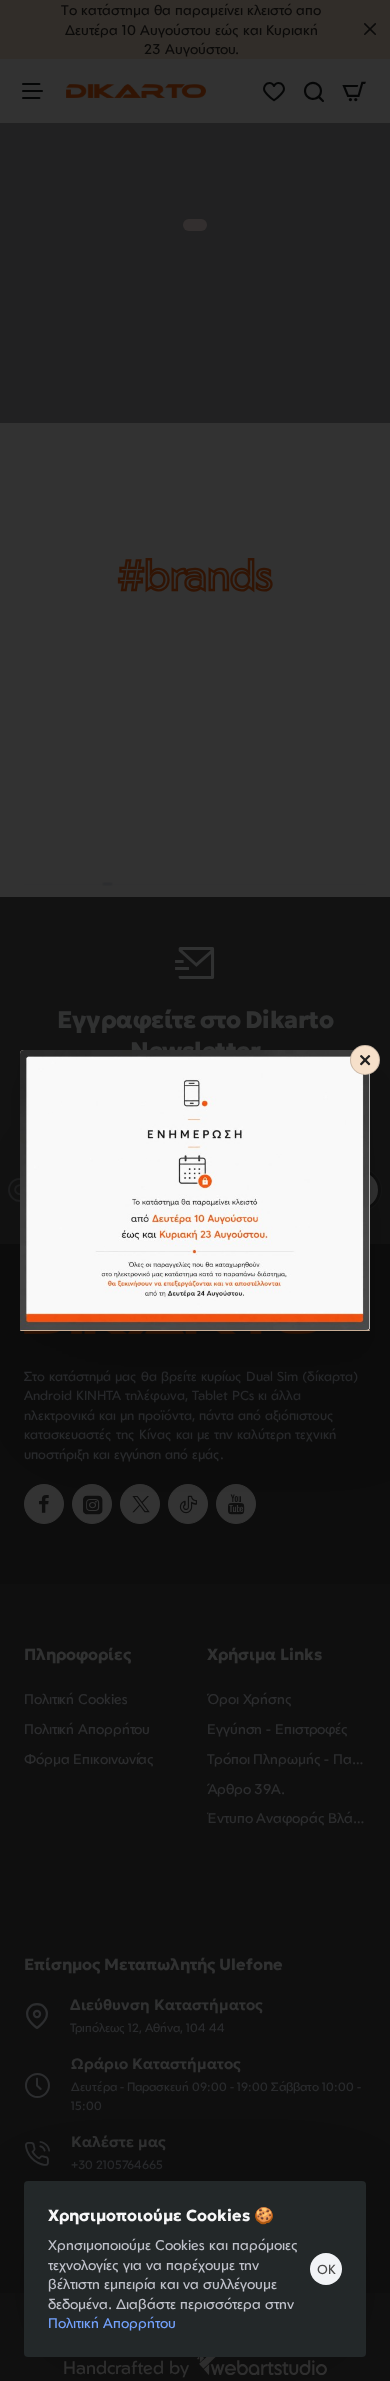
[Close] (365, 1060)
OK (326, 2269)
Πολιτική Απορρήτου (112, 2322)
